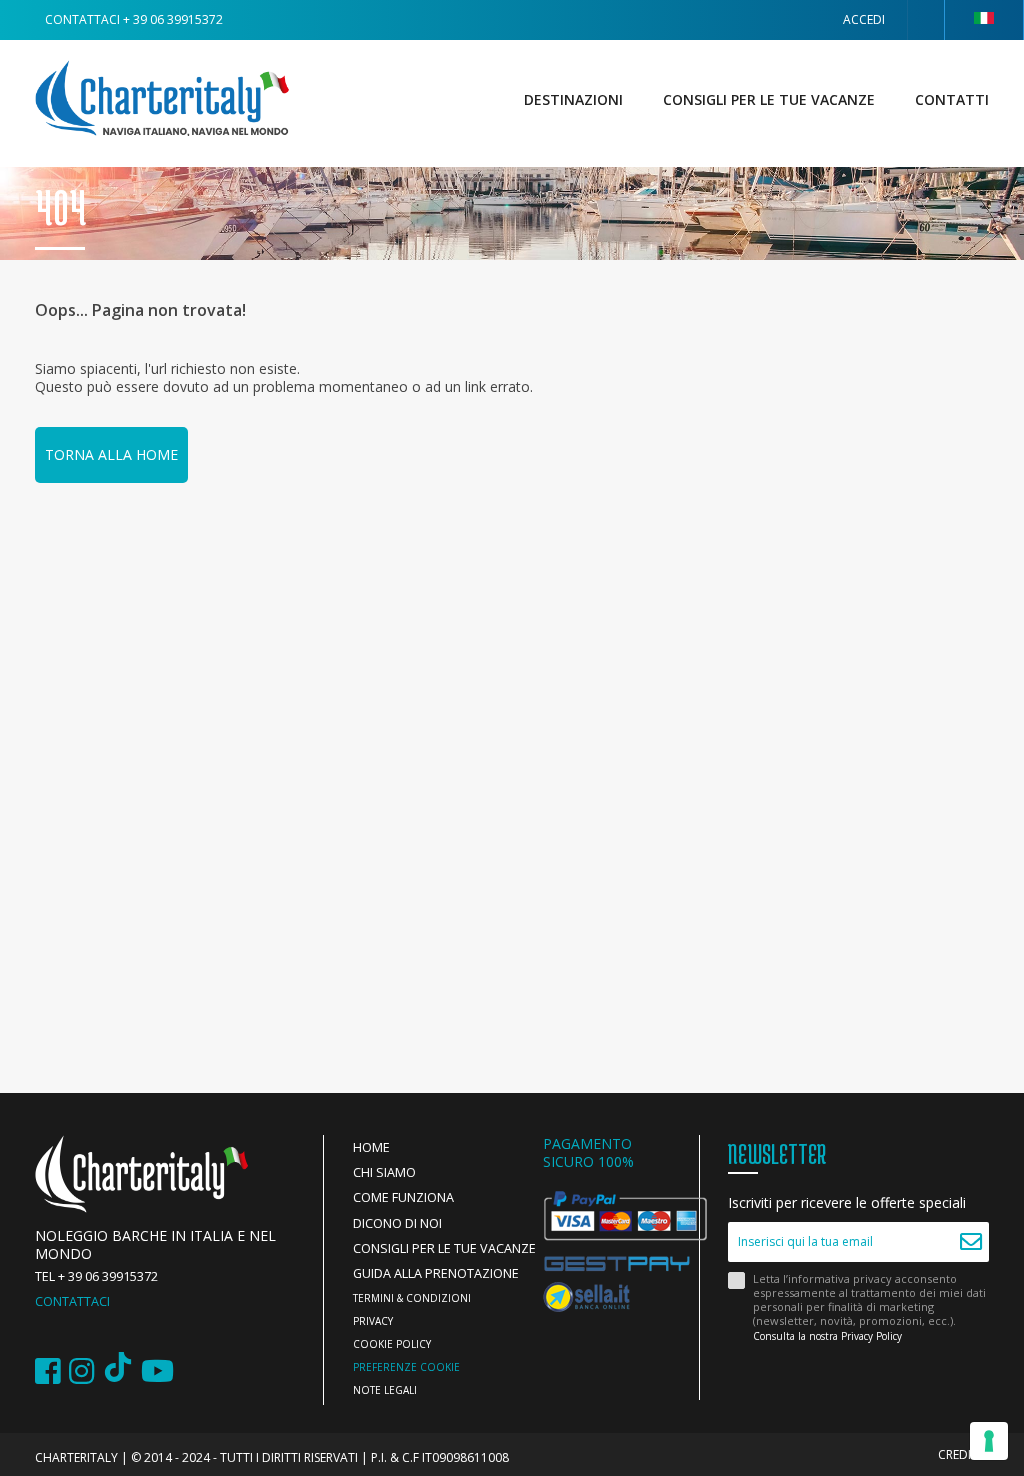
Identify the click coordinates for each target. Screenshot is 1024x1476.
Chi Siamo (384, 1172)
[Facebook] (48, 1371)
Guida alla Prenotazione (436, 1273)
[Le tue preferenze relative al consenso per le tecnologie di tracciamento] (989, 1441)
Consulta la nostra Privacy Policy (827, 1336)
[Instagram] (82, 1371)
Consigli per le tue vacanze (769, 99)
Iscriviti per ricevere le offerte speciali (847, 1203)
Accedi (864, 19)
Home (371, 1147)
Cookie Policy (392, 1344)
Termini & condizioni (412, 1298)
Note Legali (385, 1390)
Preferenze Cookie (406, 1367)
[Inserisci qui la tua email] (971, 1242)
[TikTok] (118, 1371)
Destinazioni (573, 99)
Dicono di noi (397, 1223)
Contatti (952, 99)
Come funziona (403, 1197)
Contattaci (72, 1301)
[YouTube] (157, 1371)
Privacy (373, 1321)
